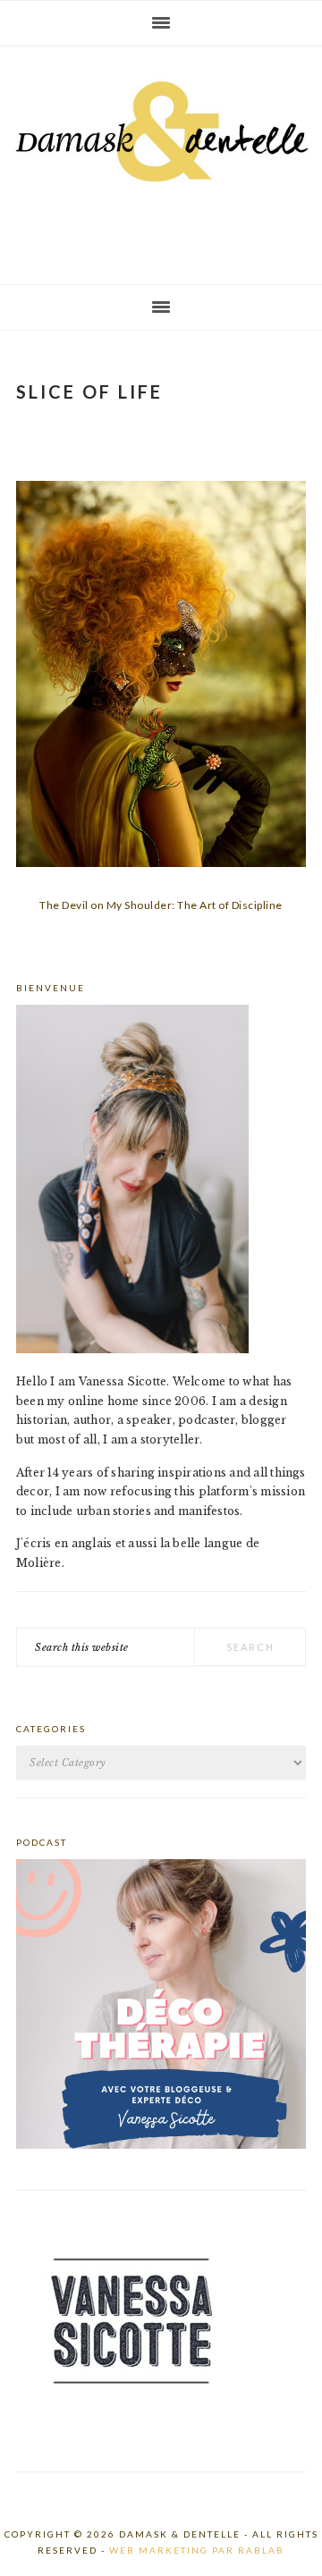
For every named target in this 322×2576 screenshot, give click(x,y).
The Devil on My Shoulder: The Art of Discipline (161, 905)
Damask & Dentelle (161, 158)
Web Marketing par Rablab (197, 2550)
